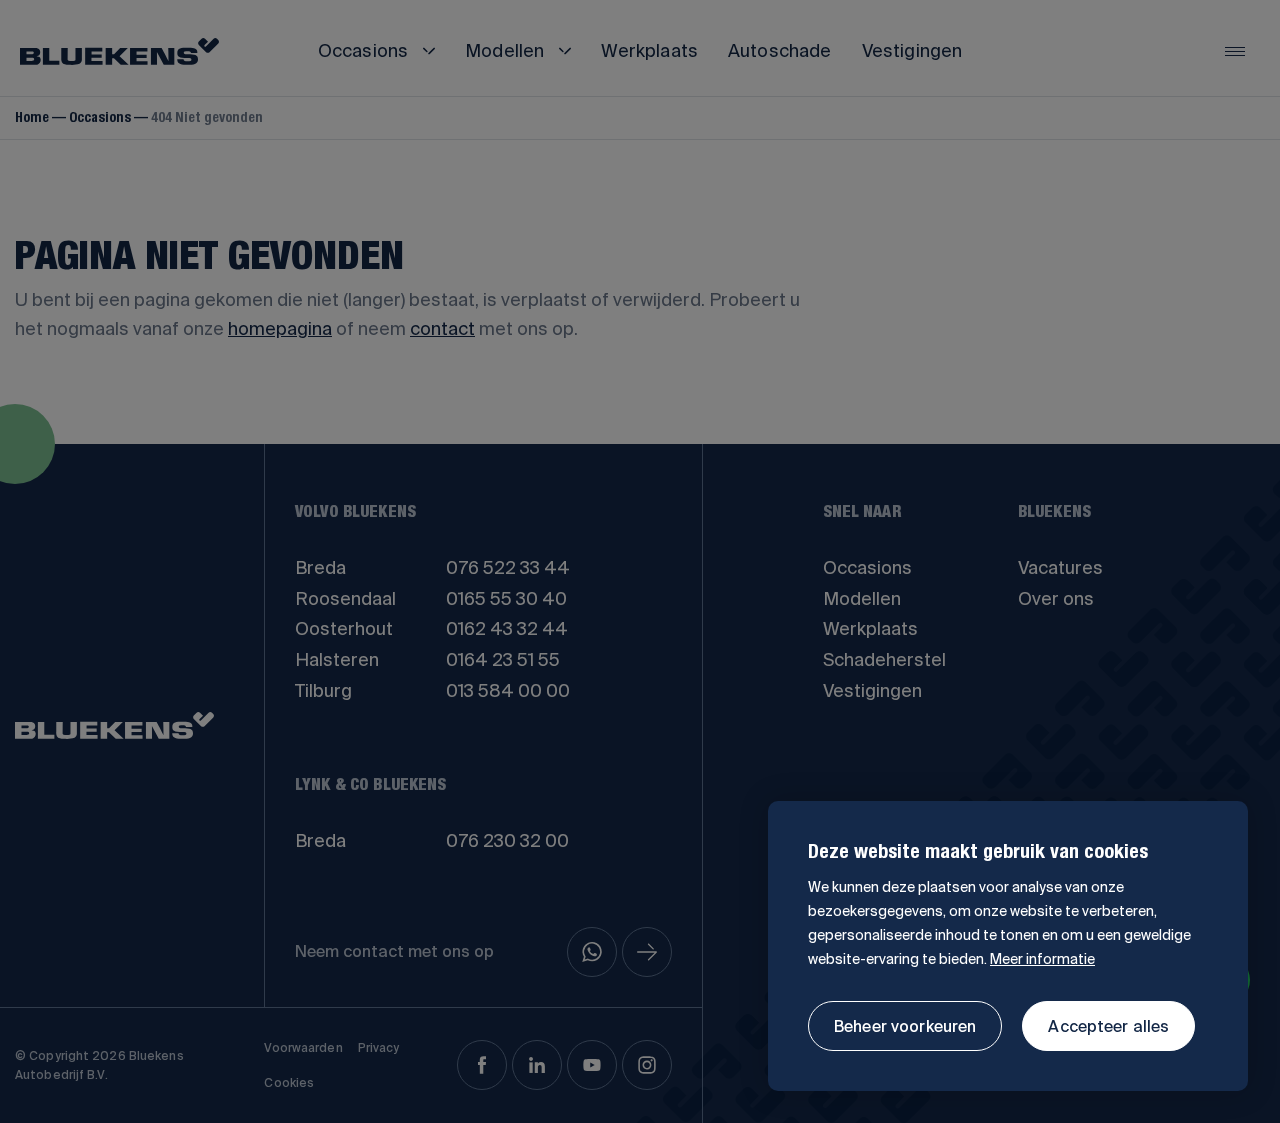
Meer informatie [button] (1042, 959)
